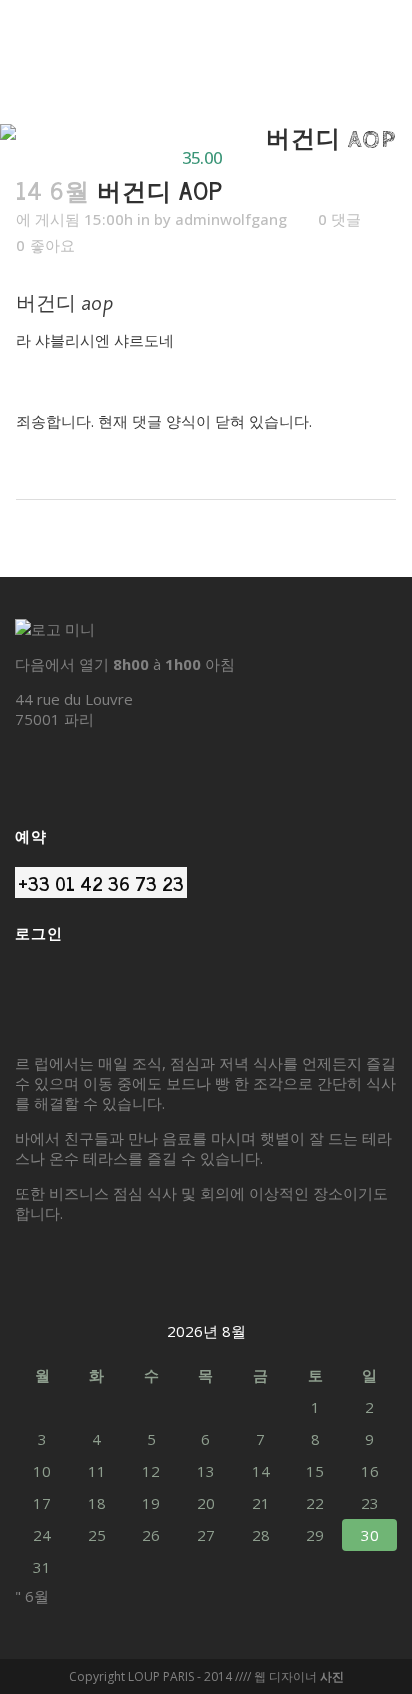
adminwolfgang (231, 219)
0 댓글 (339, 219)
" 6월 (32, 1596)
